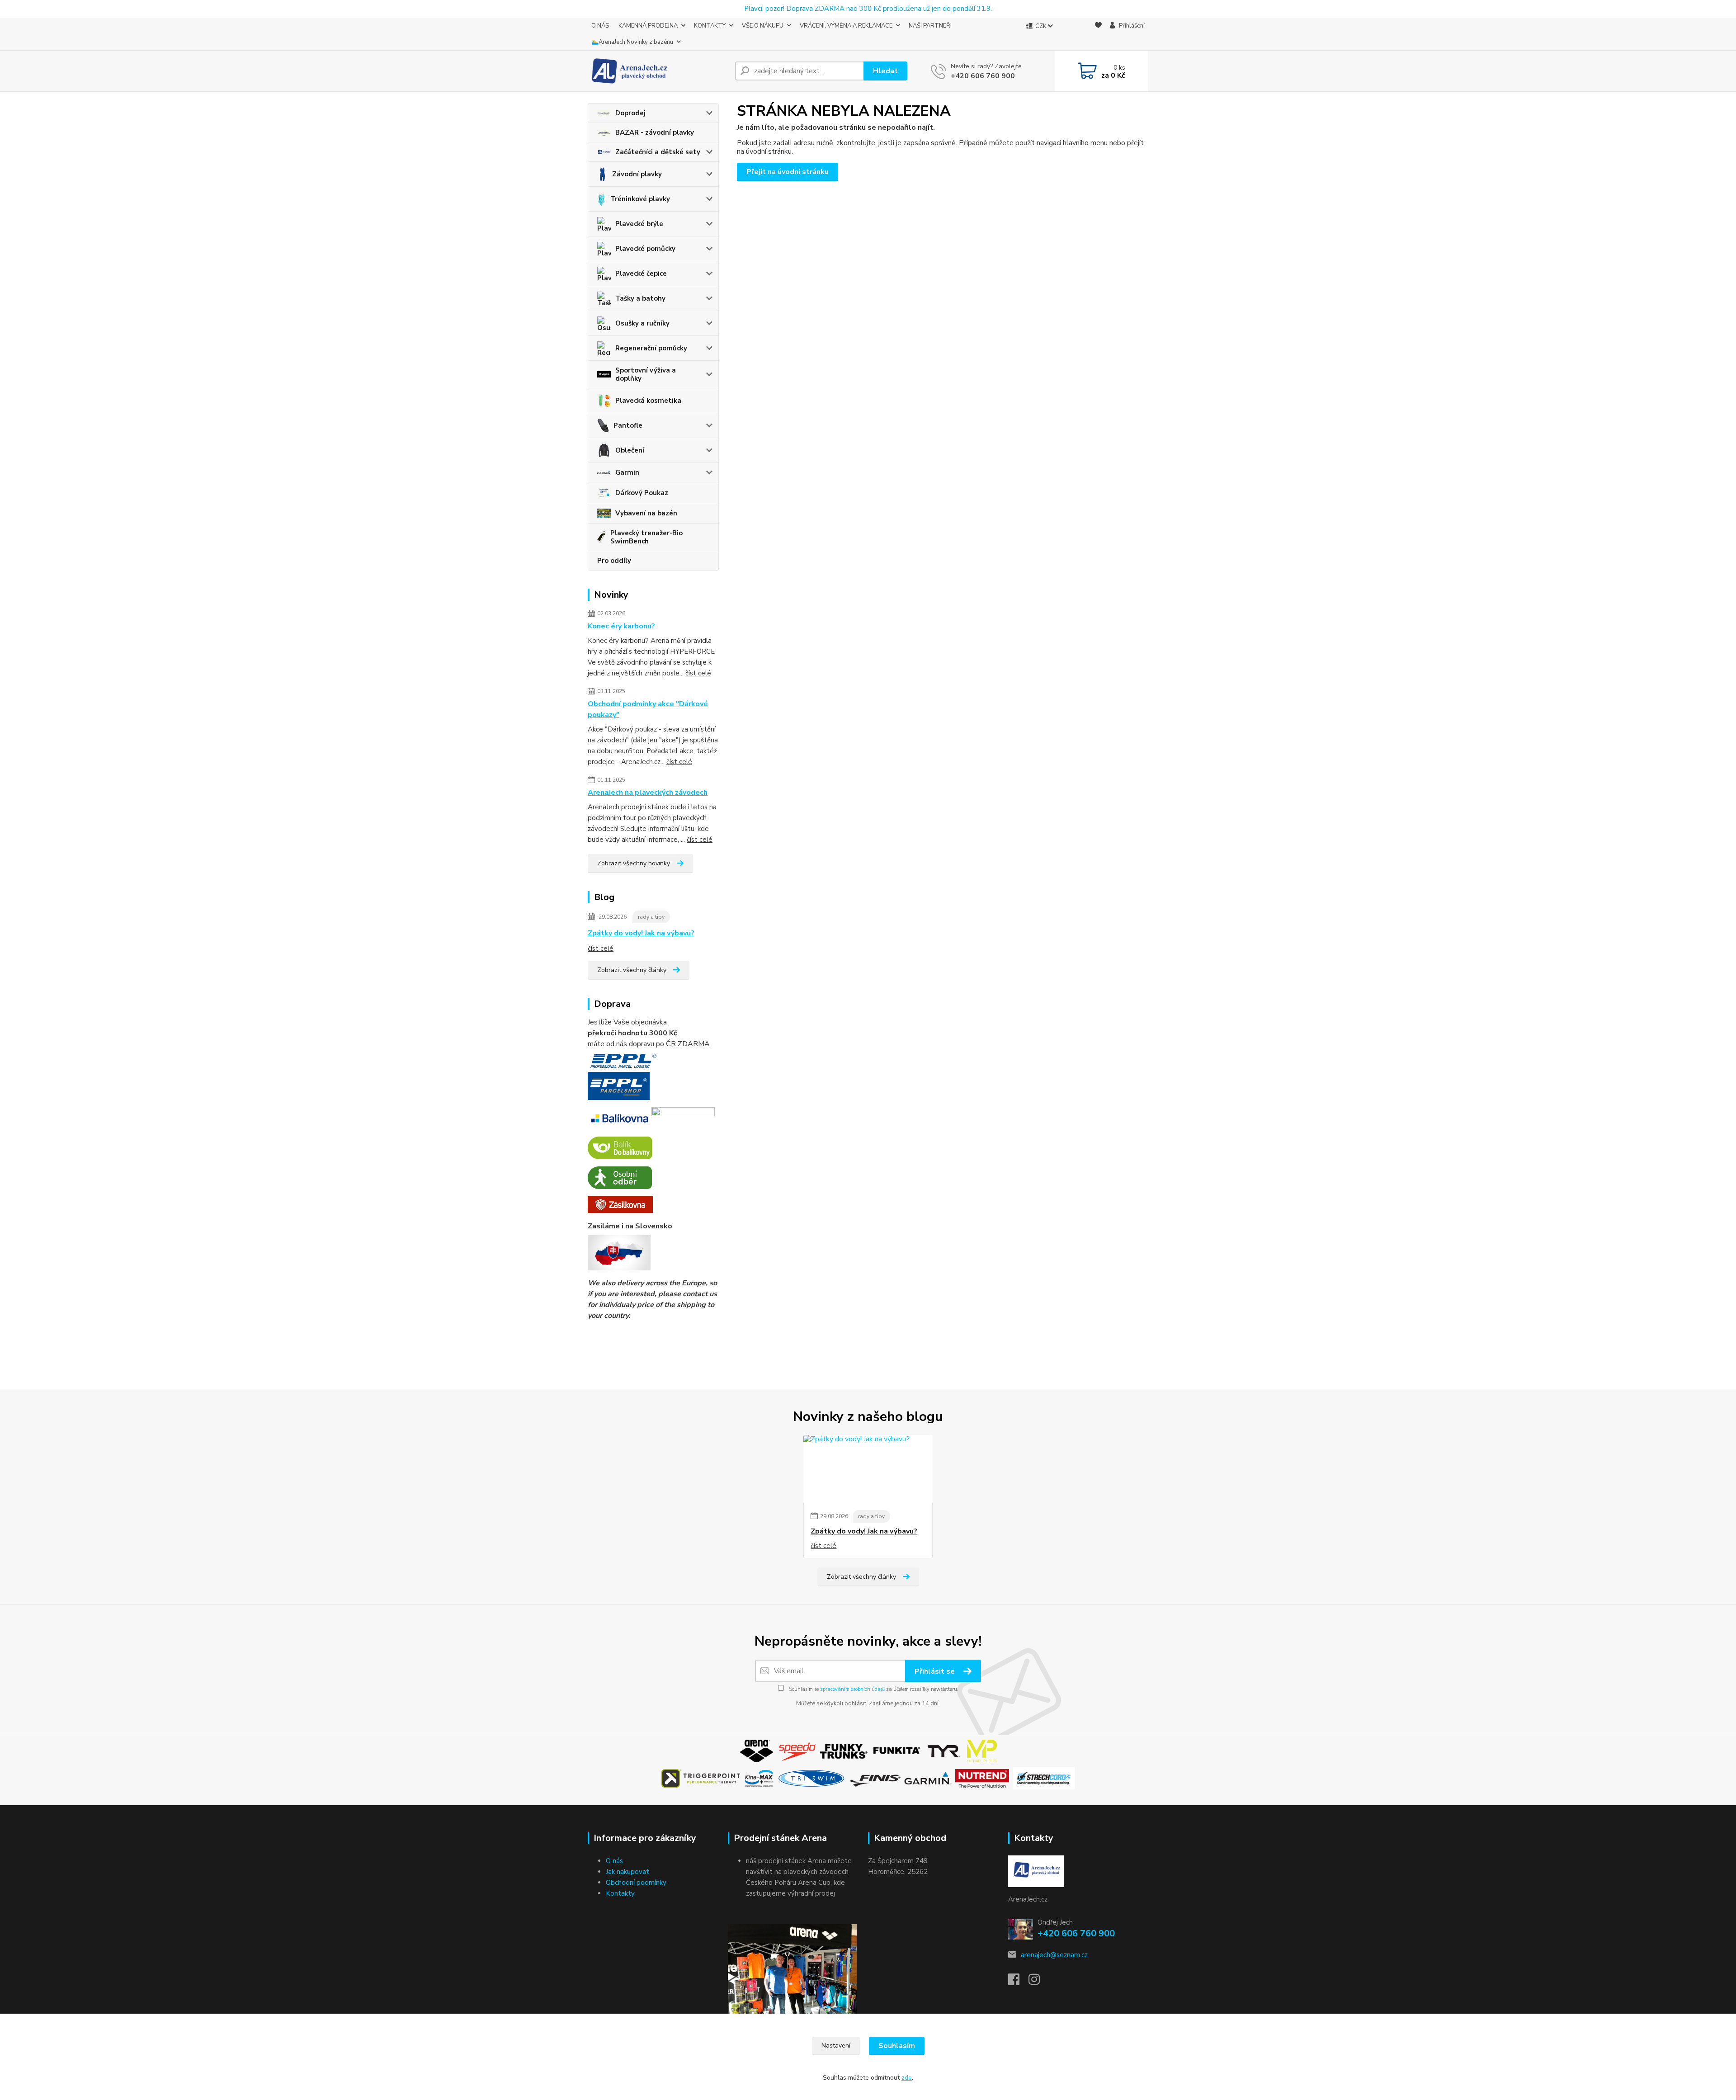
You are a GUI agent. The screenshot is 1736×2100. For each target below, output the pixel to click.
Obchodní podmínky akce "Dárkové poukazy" (648, 709)
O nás (614, 1861)
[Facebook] (1018, 1982)
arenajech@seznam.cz (1054, 1955)
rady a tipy (651, 917)
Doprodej (630, 113)
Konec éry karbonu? (621, 626)
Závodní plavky (637, 174)
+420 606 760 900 (983, 76)
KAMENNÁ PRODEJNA (648, 26)
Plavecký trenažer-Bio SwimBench (646, 537)
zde (907, 2078)
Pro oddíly (614, 561)
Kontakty (620, 1893)
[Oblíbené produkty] (1098, 34)
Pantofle (628, 425)
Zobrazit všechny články (632, 970)
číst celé (698, 673)
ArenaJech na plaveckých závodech (648, 793)
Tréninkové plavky (640, 199)
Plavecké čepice (641, 274)
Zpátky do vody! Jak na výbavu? (641, 933)
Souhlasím (897, 2046)
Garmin (627, 472)
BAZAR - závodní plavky (655, 132)
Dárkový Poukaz (642, 493)
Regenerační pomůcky (651, 348)
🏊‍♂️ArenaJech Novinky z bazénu (632, 42)
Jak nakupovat (627, 1872)
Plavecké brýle (639, 224)
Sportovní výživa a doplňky (646, 374)
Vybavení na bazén (646, 513)
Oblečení (630, 450)
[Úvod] (658, 71)
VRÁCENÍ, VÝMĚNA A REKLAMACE (846, 26)
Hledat (885, 71)
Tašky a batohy (640, 298)
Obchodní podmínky (636, 1883)
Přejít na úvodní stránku (788, 172)
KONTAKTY (710, 26)
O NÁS (600, 26)
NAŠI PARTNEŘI (930, 26)
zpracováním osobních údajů (852, 1689)
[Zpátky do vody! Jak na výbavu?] (868, 1469)
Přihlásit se (936, 1671)
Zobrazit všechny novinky (634, 863)
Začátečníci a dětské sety (658, 152)
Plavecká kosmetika (648, 401)
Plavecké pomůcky (645, 249)
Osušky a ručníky (642, 323)
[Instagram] (1039, 1982)
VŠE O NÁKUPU (763, 26)
